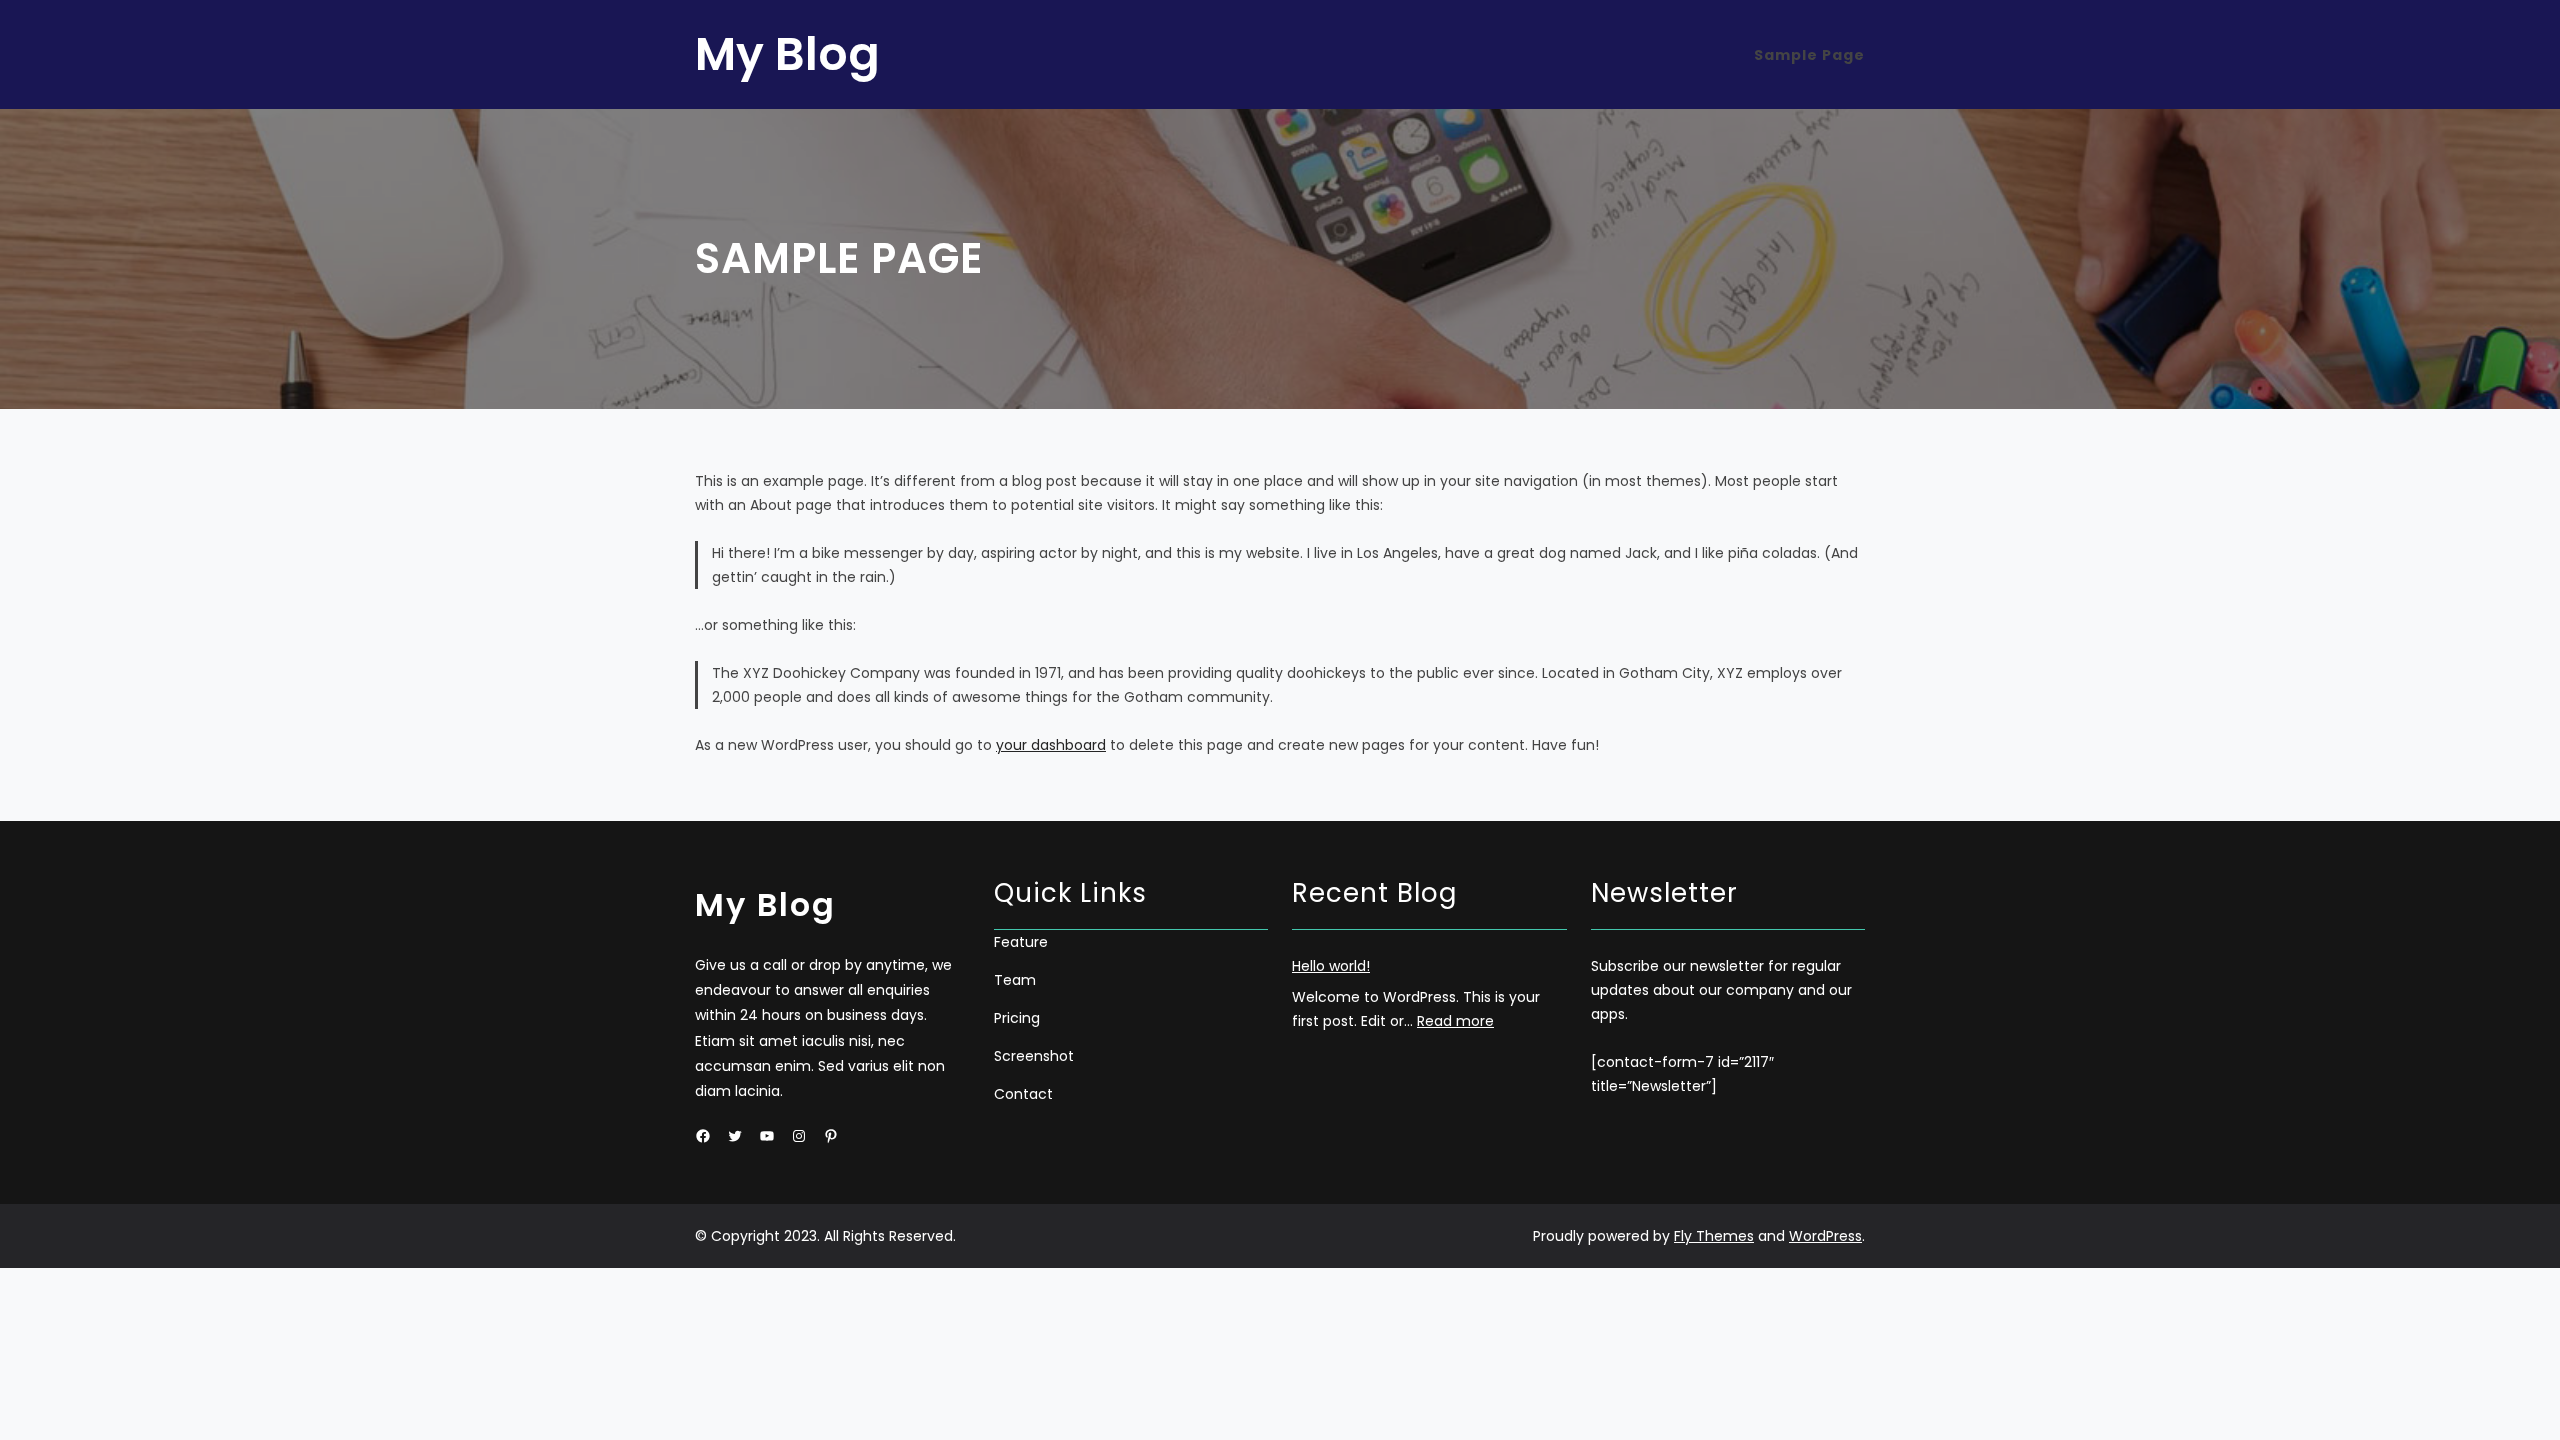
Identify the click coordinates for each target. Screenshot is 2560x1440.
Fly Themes (1714, 1236)
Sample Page (1809, 55)
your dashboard (1051, 745)
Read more (1455, 1021)
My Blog (787, 54)
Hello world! (1331, 966)
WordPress (1825, 1236)
